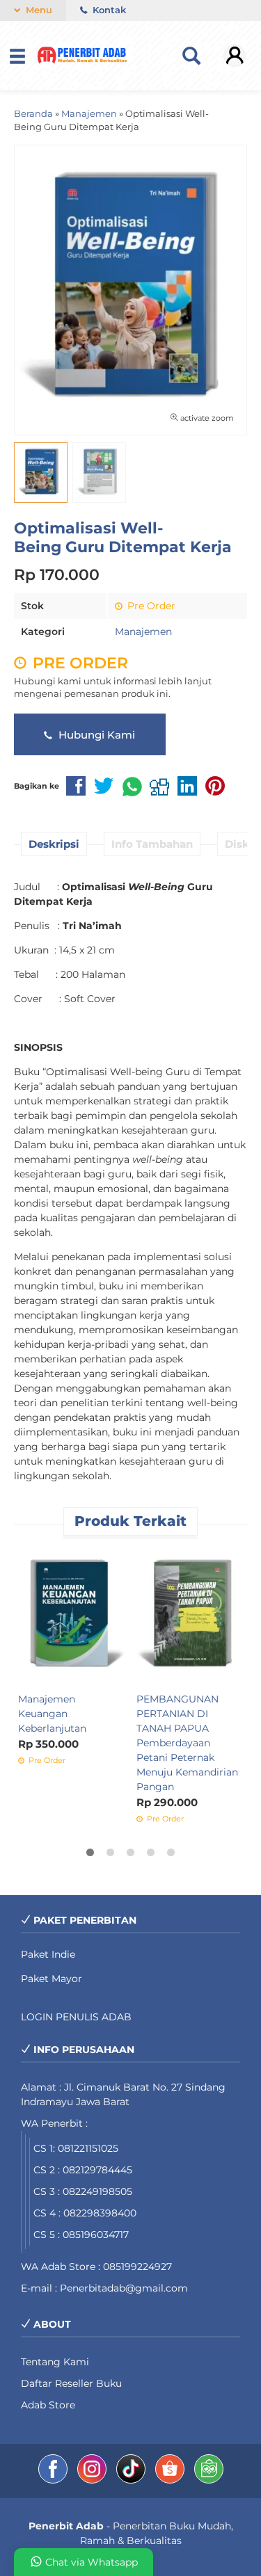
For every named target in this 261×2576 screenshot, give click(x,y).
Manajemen (143, 631)
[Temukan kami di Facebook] (54, 2480)
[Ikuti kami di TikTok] (132, 2480)
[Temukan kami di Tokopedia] (209, 2480)
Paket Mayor (52, 1979)
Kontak (108, 10)
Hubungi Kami (95, 735)
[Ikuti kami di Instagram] (93, 2480)
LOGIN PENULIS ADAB (76, 2017)
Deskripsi (54, 844)
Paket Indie (48, 1954)
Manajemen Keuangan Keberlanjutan (52, 1714)
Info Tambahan (152, 844)
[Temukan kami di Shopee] (171, 2480)
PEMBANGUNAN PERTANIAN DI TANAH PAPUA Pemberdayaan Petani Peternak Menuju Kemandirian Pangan (187, 1743)
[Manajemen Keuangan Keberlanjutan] (72, 1615)
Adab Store (48, 2405)
